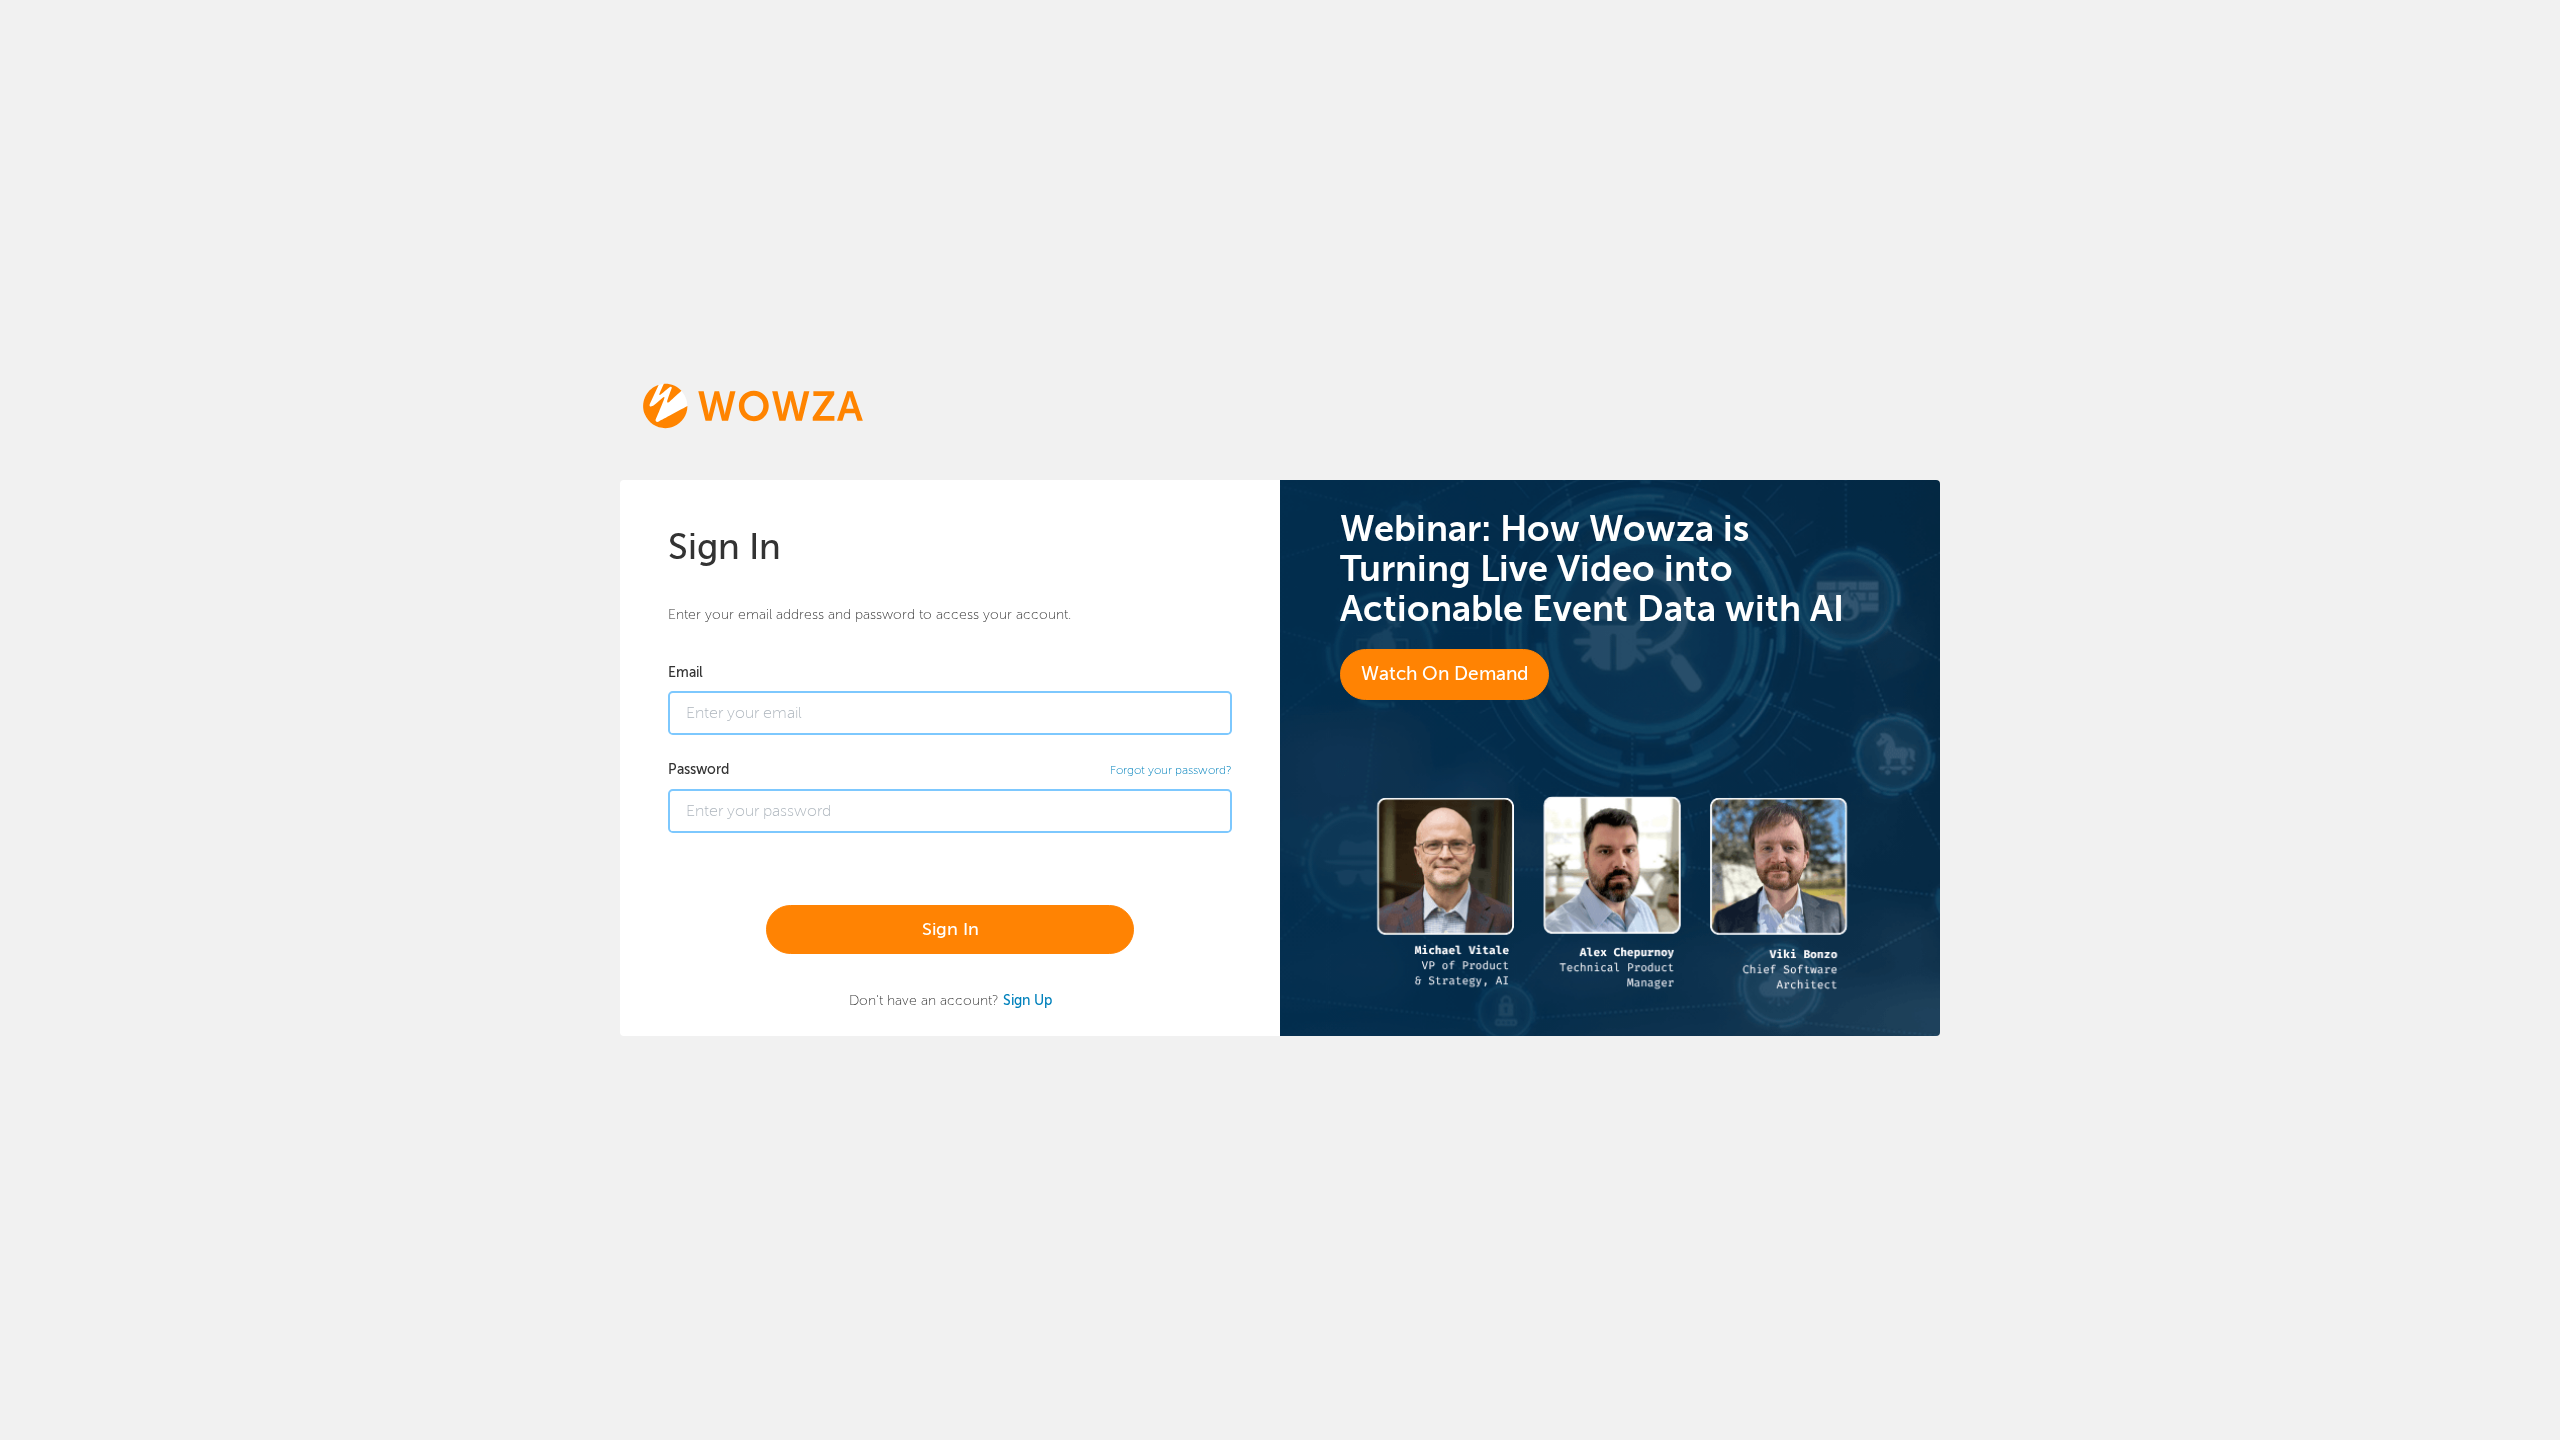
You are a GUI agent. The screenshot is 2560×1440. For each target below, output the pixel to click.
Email (685, 672)
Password (698, 769)
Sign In (950, 929)
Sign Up (1027, 1000)
